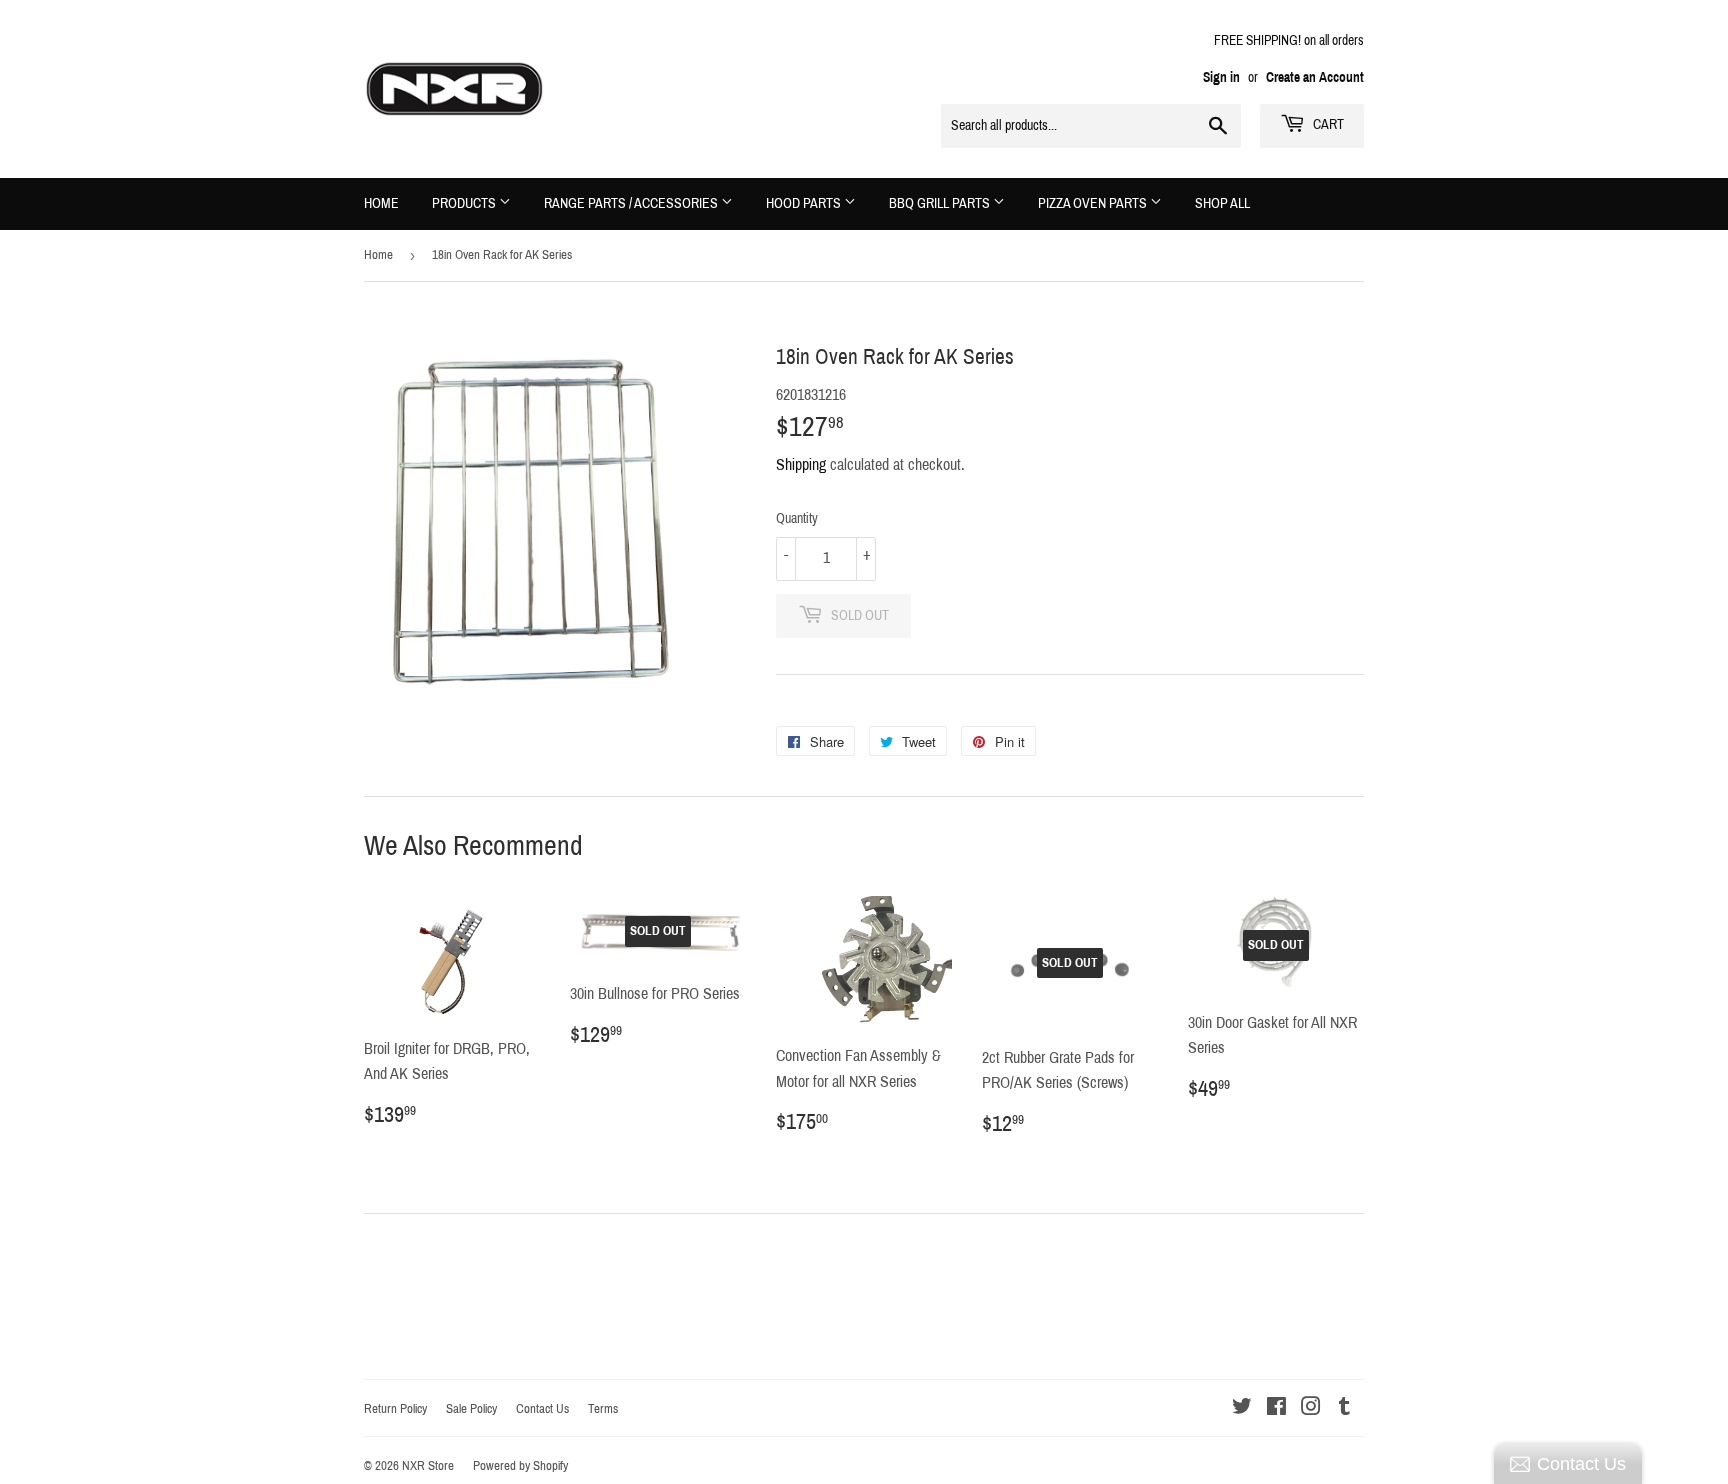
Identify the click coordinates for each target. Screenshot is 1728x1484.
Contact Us (542, 1409)
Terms (603, 1409)
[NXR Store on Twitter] (1242, 1408)
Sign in (1221, 77)
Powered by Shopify (520, 1466)
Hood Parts (805, 203)
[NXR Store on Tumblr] (1344, 1408)
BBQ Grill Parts (941, 203)
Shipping (801, 464)
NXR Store (428, 1466)
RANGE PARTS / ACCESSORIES (632, 203)
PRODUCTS (465, 203)
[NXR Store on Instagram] (1311, 1408)
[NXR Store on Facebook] (1276, 1408)
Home (381, 203)
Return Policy (395, 1409)
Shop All (1222, 203)
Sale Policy (471, 1409)
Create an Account (1315, 77)
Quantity (797, 518)
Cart (1327, 124)
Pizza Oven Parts (1094, 203)
